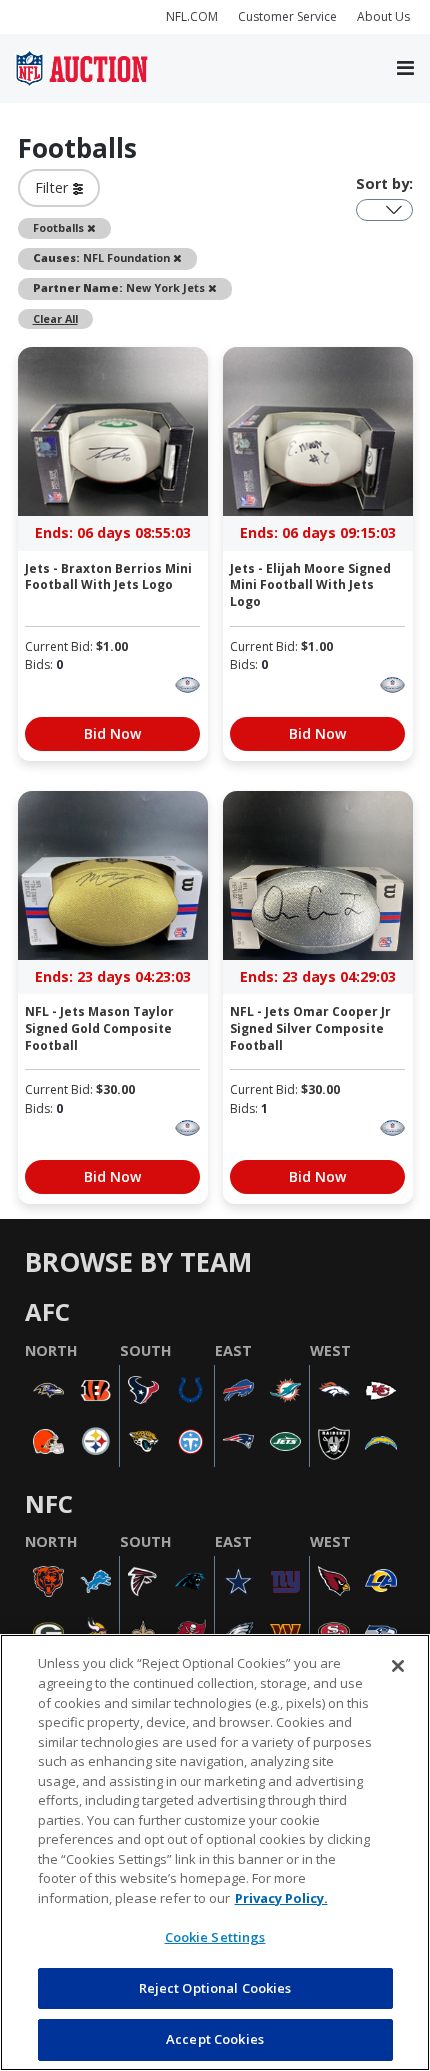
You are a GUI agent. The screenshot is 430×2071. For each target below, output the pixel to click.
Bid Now (112, 733)
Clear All (55, 318)
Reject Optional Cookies (215, 1988)
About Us (383, 16)
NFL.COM (192, 16)
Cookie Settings (215, 1937)
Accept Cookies (215, 2039)
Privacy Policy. (281, 1898)
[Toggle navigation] (405, 69)
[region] (215, 1852)
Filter (54, 187)
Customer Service (287, 16)
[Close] (398, 1666)
